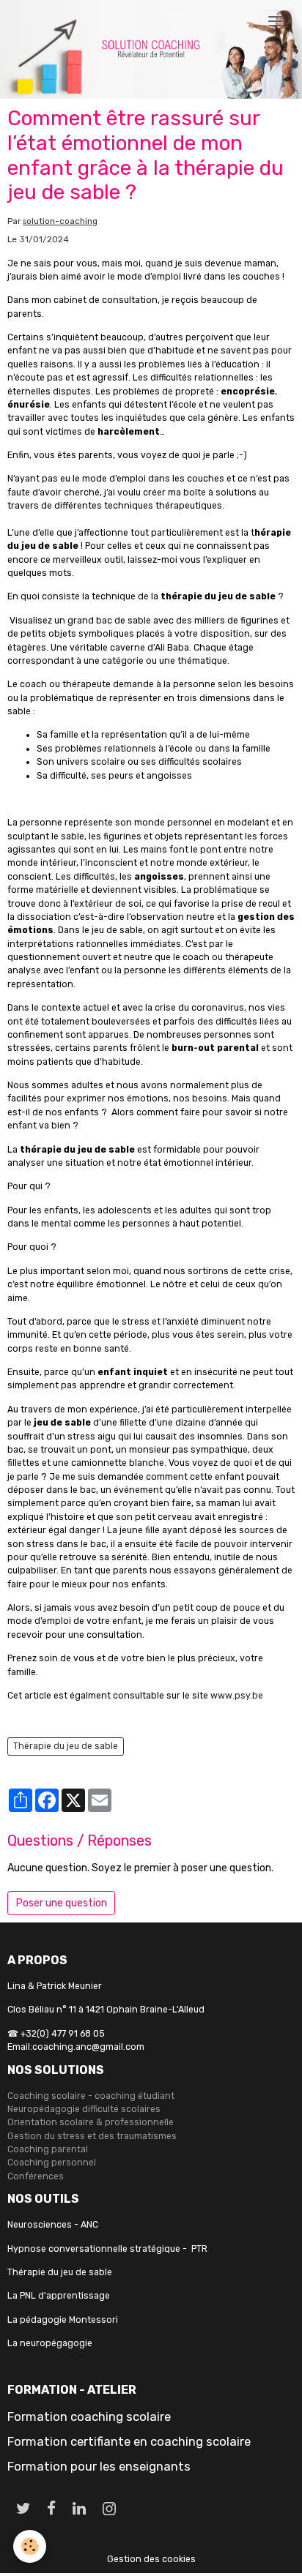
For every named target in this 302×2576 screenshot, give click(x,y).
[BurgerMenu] (276, 21)
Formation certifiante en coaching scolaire (129, 2441)
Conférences (36, 2176)
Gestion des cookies (151, 2559)
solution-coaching (60, 221)
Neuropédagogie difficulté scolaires (84, 2109)
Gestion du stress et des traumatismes (92, 2136)
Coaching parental (48, 2149)
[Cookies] (30, 2546)
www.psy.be (237, 1696)
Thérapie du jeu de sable (66, 1746)
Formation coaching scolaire (89, 2416)
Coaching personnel (52, 2163)
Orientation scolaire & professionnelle (91, 2122)
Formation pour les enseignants (99, 2466)
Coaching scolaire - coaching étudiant (91, 2096)
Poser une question (62, 1903)
